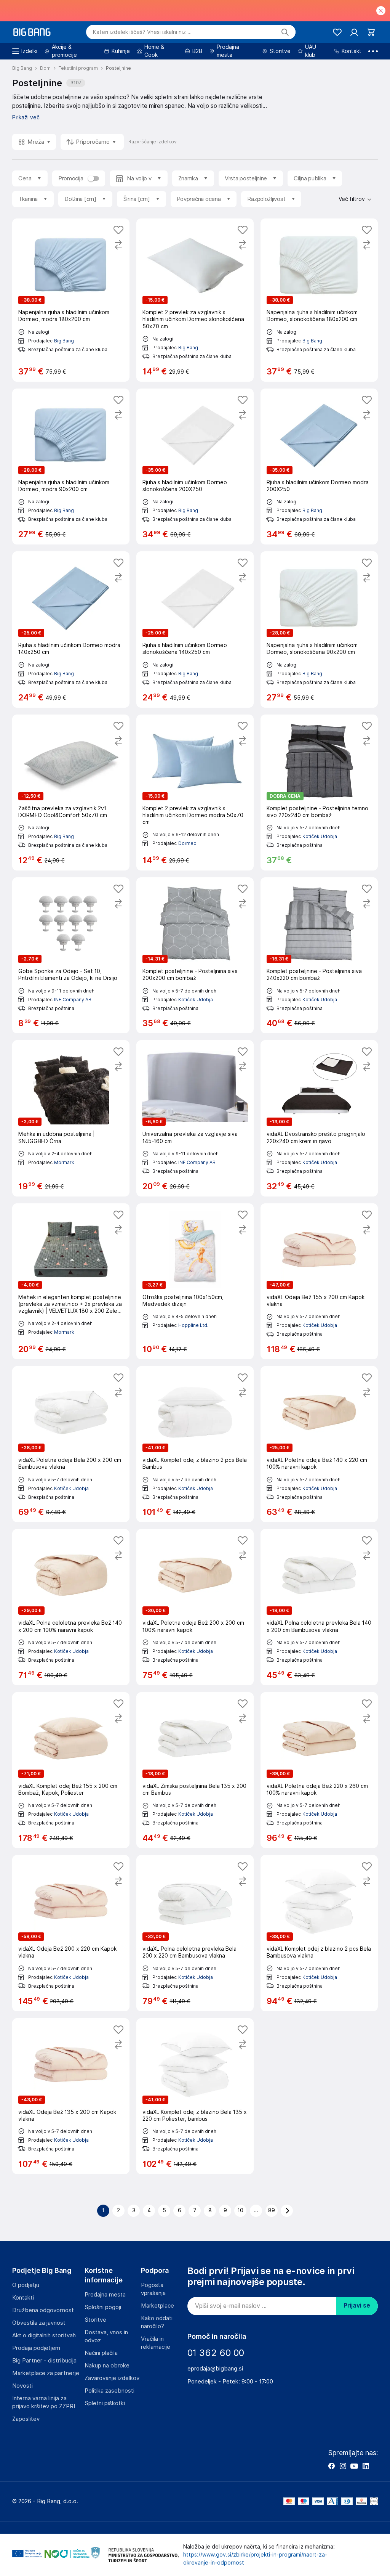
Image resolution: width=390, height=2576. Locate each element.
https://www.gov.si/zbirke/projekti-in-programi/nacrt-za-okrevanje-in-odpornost (255, 2559)
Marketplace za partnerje (46, 2373)
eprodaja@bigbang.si (215, 2369)
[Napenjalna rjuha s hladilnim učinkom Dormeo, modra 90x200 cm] (71, 467)
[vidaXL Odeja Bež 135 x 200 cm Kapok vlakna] (71, 2096)
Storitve (95, 2320)
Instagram (343, 2466)
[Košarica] (371, 32)
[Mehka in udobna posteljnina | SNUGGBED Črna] (71, 1118)
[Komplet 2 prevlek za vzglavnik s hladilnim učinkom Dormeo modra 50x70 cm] (195, 793)
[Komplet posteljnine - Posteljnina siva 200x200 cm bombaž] (195, 955)
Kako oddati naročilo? (157, 2322)
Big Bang (64, 341)
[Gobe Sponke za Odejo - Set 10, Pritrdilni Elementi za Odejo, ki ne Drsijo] (71, 955)
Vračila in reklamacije (156, 2343)
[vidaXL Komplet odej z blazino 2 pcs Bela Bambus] (195, 1444)
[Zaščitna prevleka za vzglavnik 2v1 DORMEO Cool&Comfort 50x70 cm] (71, 793)
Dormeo (187, 843)
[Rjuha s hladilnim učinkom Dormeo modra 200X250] (319, 467)
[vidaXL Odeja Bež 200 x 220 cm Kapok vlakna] (71, 1933)
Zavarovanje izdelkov (112, 2378)
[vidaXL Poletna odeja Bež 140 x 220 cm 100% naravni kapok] (319, 1444)
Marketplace (157, 2306)
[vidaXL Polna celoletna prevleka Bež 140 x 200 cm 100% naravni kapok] (71, 1607)
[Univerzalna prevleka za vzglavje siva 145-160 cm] (195, 1118)
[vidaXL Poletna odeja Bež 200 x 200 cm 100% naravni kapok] (195, 1607)
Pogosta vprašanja (153, 2289)
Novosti (22, 2386)
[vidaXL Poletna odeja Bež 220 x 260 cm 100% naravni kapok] (319, 1770)
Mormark (64, 1162)
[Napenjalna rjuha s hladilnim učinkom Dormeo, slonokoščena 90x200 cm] (319, 629)
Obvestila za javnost (39, 2323)
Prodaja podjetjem (36, 2348)
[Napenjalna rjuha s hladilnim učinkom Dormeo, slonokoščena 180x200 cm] (319, 300)
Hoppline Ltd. (193, 1325)
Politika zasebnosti (109, 2391)
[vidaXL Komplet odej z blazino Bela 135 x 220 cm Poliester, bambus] (195, 2096)
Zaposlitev (26, 2419)
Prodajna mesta (105, 2295)
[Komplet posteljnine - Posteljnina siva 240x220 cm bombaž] (319, 955)
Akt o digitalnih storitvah (44, 2335)
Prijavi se (357, 2305)
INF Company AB (73, 1000)
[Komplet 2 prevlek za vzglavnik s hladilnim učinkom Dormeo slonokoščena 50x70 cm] (195, 300)
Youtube (354, 2466)
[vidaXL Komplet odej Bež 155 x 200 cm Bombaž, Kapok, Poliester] (71, 1770)
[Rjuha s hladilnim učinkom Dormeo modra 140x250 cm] (71, 629)
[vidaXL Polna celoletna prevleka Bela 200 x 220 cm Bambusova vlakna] (195, 1933)
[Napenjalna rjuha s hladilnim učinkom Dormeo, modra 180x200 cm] (71, 300)
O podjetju (26, 2285)
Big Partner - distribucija (44, 2361)
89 (272, 2210)
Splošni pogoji (103, 2307)
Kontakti (23, 2298)
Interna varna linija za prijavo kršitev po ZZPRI (44, 2402)
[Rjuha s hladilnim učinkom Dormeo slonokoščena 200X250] (195, 467)
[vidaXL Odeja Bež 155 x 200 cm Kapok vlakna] (319, 1281)
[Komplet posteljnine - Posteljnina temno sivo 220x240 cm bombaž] (319, 793)
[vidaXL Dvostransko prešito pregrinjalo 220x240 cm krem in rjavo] (319, 1118)
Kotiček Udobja (320, 836)
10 (241, 2210)
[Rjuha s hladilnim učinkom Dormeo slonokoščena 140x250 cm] (195, 629)
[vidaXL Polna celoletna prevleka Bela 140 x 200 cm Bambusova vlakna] (319, 1607)
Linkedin (366, 2466)
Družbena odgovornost (43, 2310)
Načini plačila (101, 2353)
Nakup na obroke (107, 2366)
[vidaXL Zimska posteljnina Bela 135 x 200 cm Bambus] (195, 1770)
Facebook (331, 2466)
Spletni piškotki (105, 2403)
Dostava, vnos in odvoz (106, 2336)
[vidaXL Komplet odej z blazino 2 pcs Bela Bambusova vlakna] (319, 1933)
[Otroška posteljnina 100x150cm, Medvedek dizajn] (195, 1281)
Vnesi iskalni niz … (142, 32)
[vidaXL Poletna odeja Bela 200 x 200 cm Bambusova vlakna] (71, 1444)
